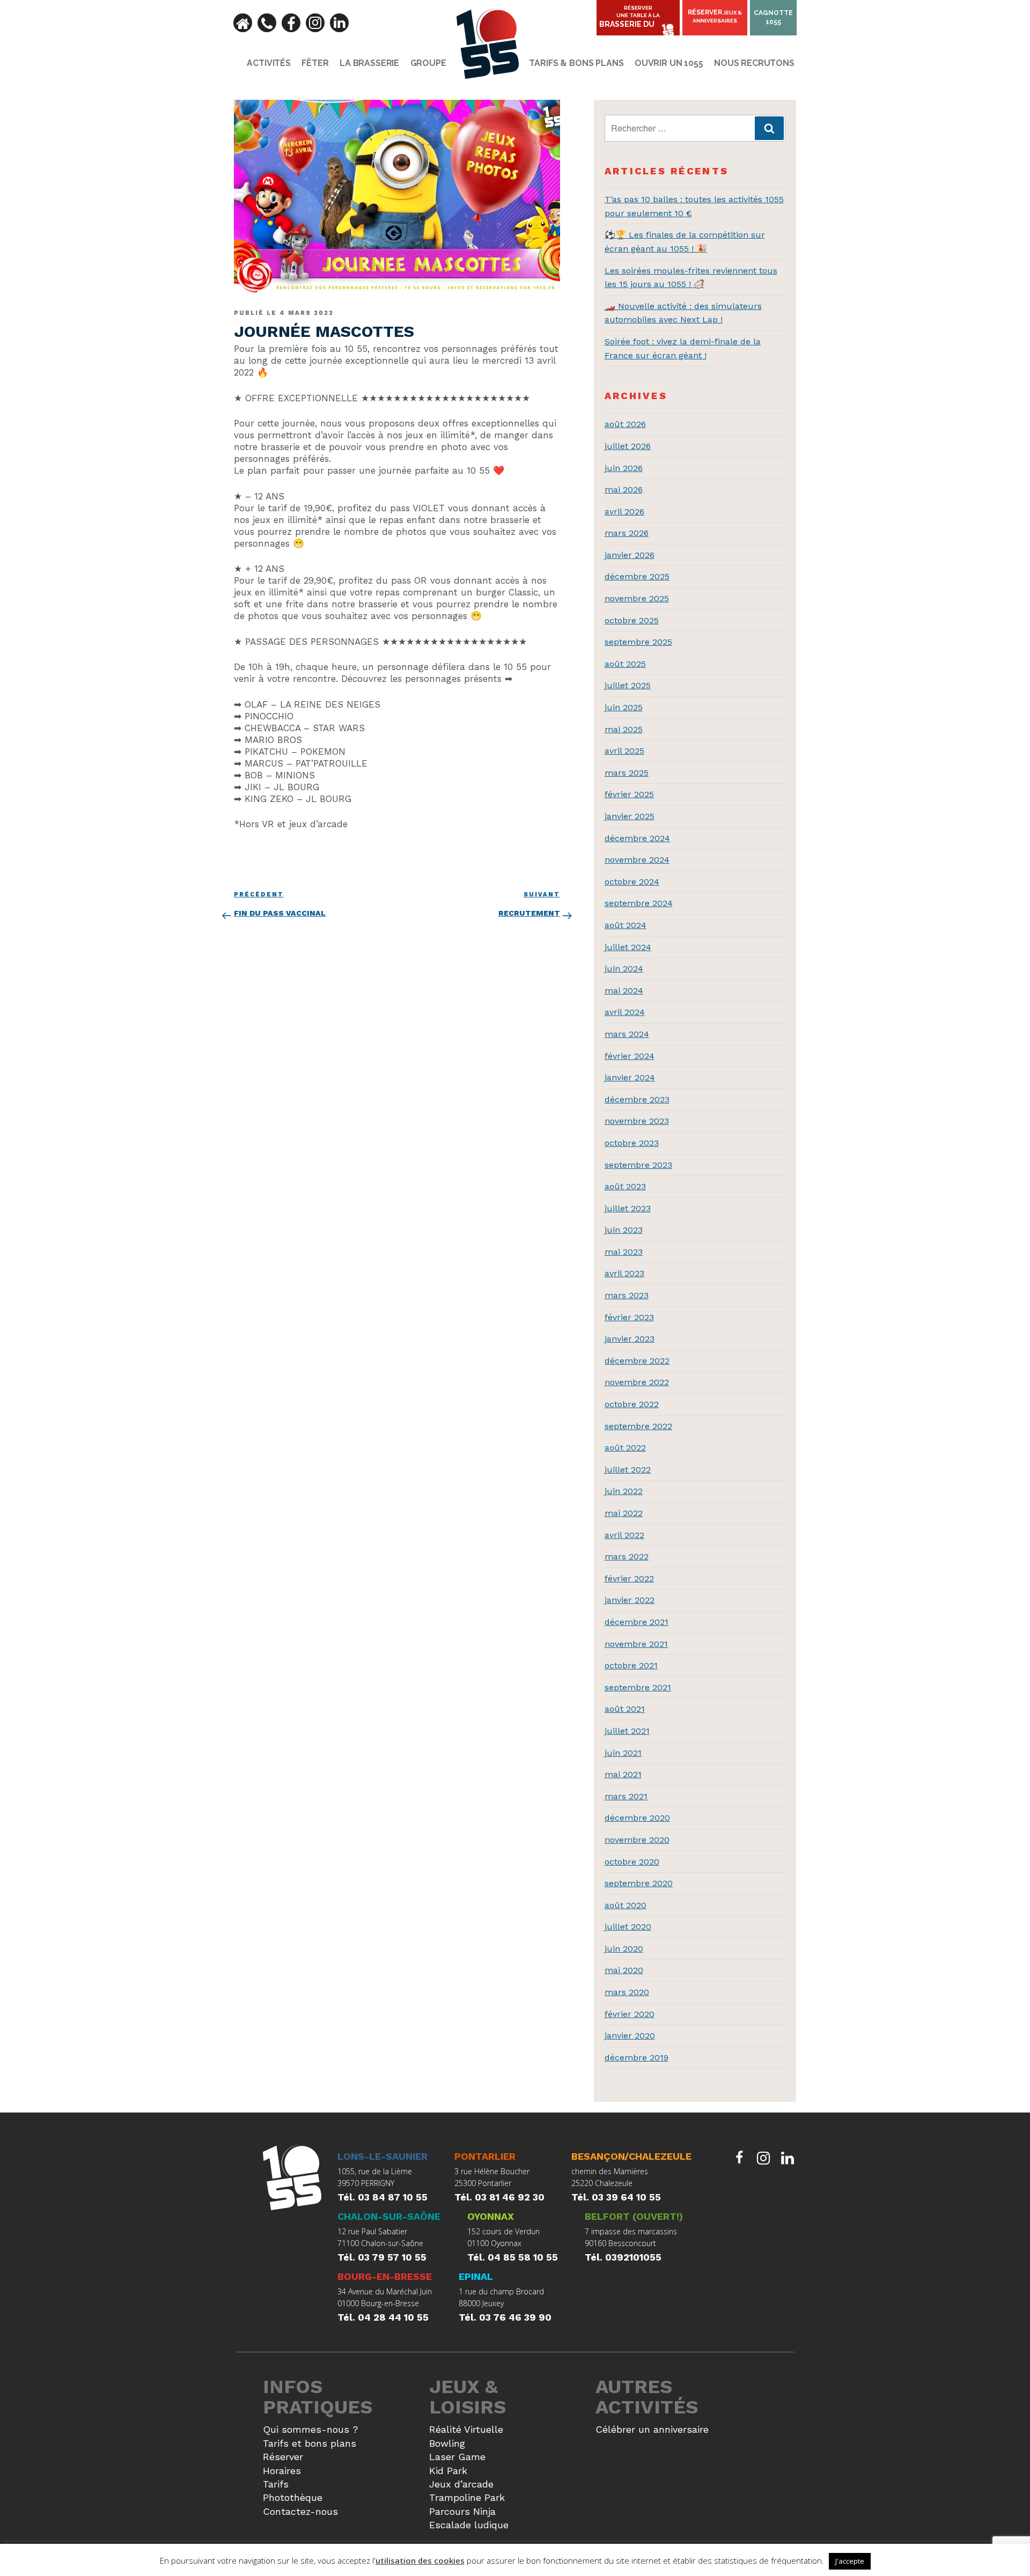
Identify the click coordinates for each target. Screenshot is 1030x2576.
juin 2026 (624, 468)
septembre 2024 (639, 903)
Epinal (476, 2276)
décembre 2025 (637, 576)
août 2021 (625, 1709)
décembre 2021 (637, 1622)
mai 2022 (624, 1513)
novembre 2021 (636, 1644)
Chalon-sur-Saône (389, 2216)
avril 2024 (625, 1012)
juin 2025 (624, 707)
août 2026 (625, 424)
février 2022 (629, 1578)
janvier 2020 (630, 2036)
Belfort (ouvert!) (634, 2216)
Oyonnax (491, 2216)
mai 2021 (623, 1774)
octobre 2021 (631, 1665)
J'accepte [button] (850, 2561)
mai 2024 (624, 991)
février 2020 (630, 2014)
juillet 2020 (628, 1927)
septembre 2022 (638, 1426)
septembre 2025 (638, 642)
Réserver (715, 16)
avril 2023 (624, 1273)
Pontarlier (485, 2156)
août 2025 (625, 664)
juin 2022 (624, 1491)
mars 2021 (626, 1796)
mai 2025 (624, 729)
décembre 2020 (637, 1818)
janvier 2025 (630, 816)
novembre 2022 (637, 1382)
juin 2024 (624, 969)
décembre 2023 (637, 1099)
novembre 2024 (637, 860)
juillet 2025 (628, 685)
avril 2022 (624, 1535)
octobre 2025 (632, 620)
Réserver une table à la (630, 17)
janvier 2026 (630, 555)
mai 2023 (624, 1252)
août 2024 (626, 925)
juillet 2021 (627, 1731)
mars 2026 (627, 533)
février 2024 (630, 1056)
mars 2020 (627, 1992)
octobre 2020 (632, 1862)
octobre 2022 (632, 1404)
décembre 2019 (637, 2058)
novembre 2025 (637, 598)
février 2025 (629, 794)
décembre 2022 (637, 1361)
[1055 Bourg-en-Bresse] (292, 2179)
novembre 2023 (637, 1121)
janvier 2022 (630, 1600)
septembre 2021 (638, 1687)
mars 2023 (627, 1295)
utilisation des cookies (420, 2560)
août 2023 (625, 1186)
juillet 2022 (628, 1470)
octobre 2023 (632, 1143)
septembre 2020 (639, 1883)
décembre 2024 (637, 838)
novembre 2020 (637, 1840)
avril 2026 (624, 511)
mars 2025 (627, 773)
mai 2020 (624, 1970)
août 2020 (626, 1905)
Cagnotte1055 (773, 17)
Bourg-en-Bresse (385, 2276)
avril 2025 (624, 751)
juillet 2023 (628, 1208)
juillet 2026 (628, 446)
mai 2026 (624, 490)
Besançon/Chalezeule (631, 2156)
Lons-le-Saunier (382, 2156)
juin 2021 (623, 1753)
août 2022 (625, 1448)
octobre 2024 (632, 882)
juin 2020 (624, 1949)
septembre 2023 (638, 1165)
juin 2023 (624, 1230)
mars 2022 (627, 1556)
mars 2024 (627, 1034)
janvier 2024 (630, 1077)
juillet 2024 (628, 947)
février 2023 (629, 1317)
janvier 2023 (630, 1339)
